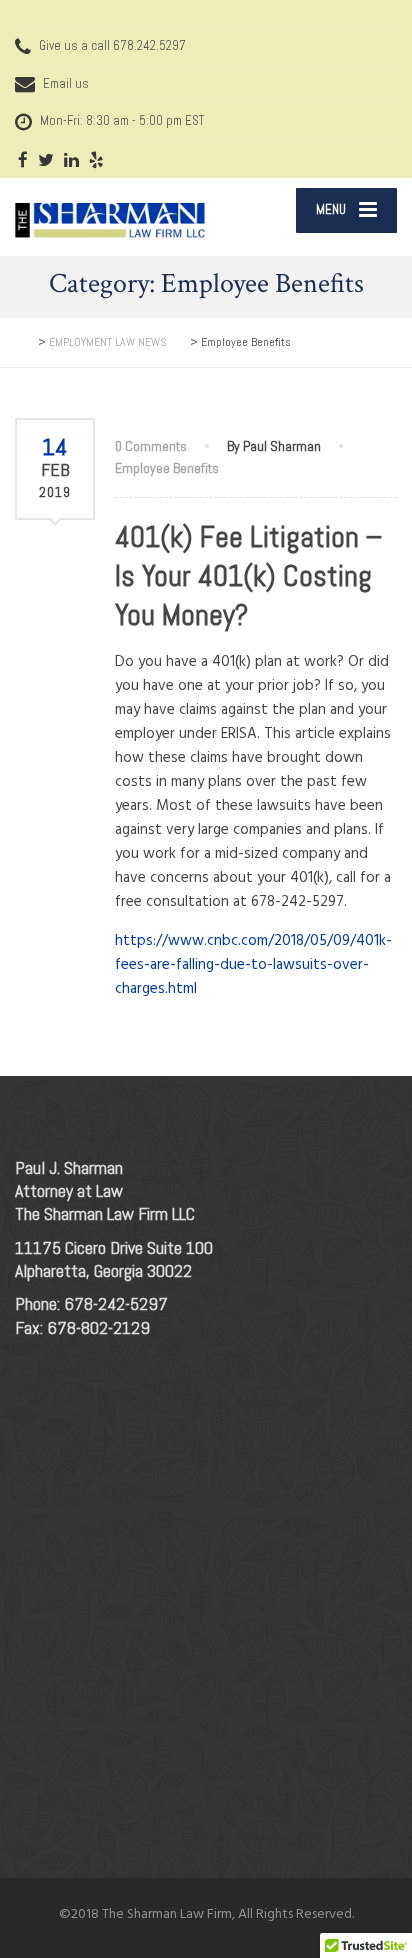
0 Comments (151, 446)
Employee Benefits (167, 468)
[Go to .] (25, 342)
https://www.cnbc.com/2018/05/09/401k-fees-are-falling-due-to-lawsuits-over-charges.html (253, 965)
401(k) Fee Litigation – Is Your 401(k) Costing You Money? (249, 576)
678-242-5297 (116, 1303)
